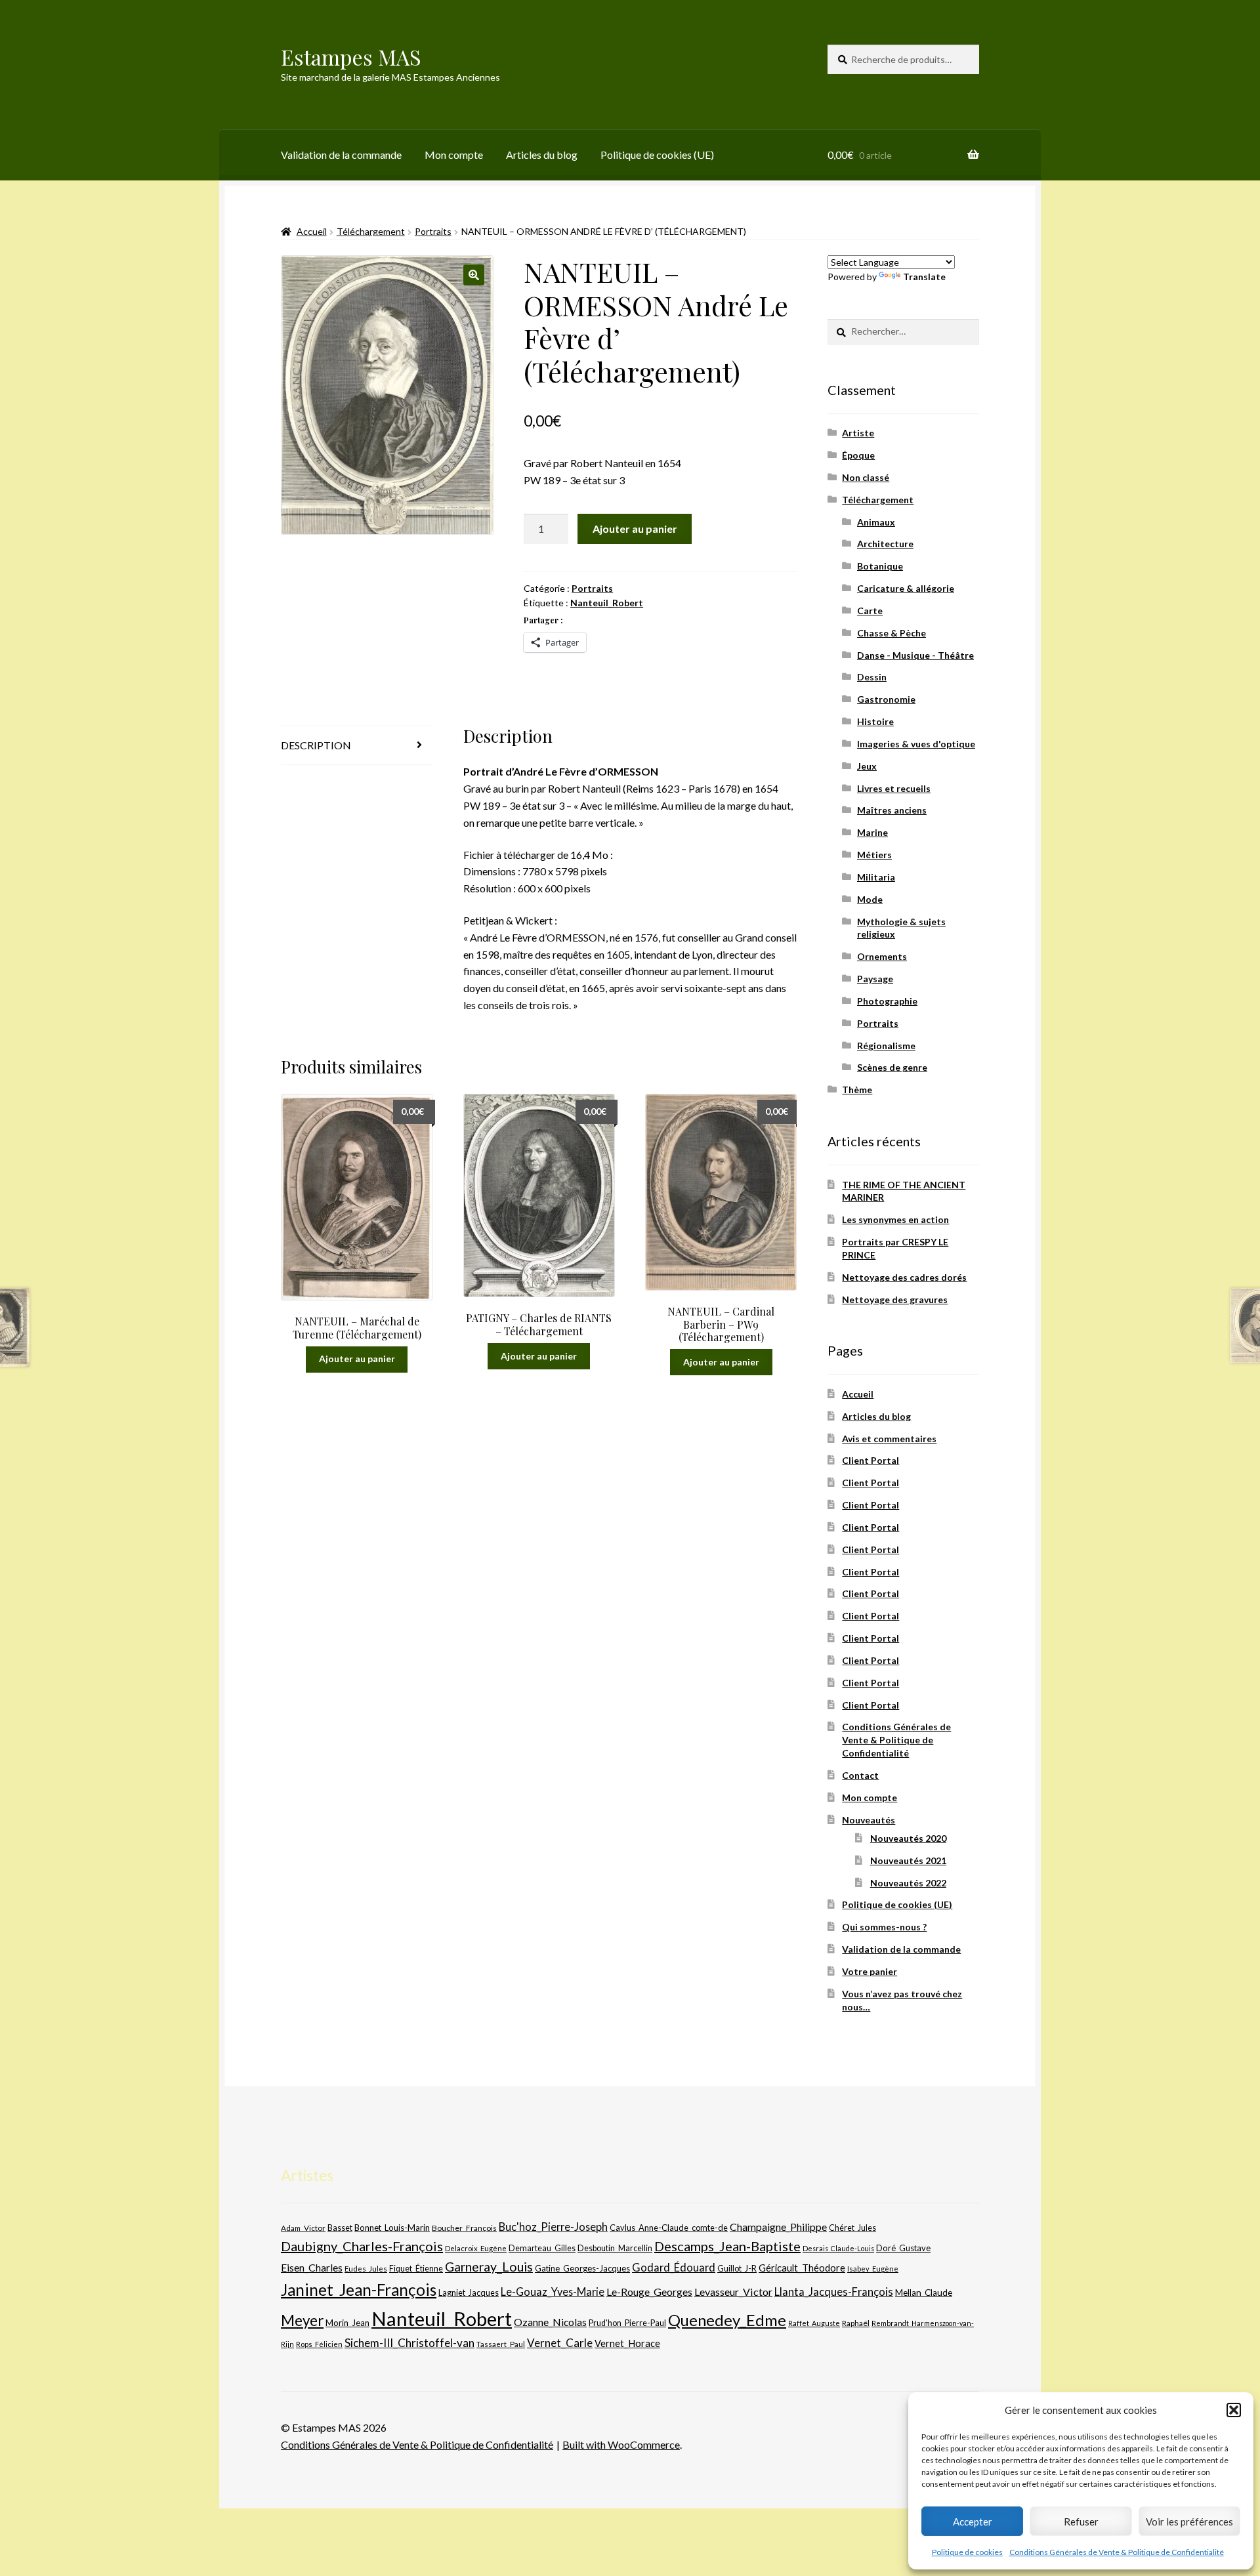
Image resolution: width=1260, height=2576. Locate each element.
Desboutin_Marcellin (615, 2248)
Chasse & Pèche (892, 633)
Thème (857, 1090)
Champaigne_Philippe (778, 2227)
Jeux (867, 766)
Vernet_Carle (560, 2343)
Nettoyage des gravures (895, 1299)
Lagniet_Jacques (469, 2293)
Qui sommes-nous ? (884, 1927)
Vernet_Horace (627, 2343)
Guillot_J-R (737, 2268)
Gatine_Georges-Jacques (582, 2268)
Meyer (302, 2320)
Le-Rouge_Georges (649, 2292)
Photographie (887, 1001)
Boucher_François (464, 2228)
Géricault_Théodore (802, 2268)
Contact (860, 1775)
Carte (870, 611)
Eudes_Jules (366, 2269)
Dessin (872, 677)
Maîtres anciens (892, 810)
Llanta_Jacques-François (834, 2292)
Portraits (433, 231)
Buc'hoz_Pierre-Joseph (553, 2227)
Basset (340, 2228)
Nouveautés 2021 (908, 1860)
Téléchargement (371, 231)
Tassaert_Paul (501, 2344)
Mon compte (454, 155)
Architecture (885, 544)
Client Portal (871, 1460)
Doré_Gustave (903, 2248)
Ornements (882, 956)
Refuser (1081, 2522)
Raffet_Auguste (814, 2323)
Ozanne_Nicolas (550, 2322)
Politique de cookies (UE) (657, 155)
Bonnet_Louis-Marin (392, 2228)
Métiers (874, 855)
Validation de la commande (341, 155)
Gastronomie (886, 699)
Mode (870, 899)
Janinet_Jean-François (359, 2290)
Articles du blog (542, 155)
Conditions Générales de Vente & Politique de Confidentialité (1117, 2552)
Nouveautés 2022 (908, 1883)
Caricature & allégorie (906, 588)
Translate (924, 277)
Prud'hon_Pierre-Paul (627, 2323)
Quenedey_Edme (727, 2320)
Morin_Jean (347, 2323)
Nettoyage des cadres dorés (904, 1277)
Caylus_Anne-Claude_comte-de (669, 2228)
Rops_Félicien (319, 2344)
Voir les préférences (1189, 2522)
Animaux (876, 522)
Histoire (875, 721)
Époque (858, 455)
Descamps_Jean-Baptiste (727, 2246)
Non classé (866, 477)
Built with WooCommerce (621, 2444)
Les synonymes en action (895, 1219)
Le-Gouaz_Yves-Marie (553, 2292)
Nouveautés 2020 (908, 1838)
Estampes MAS (351, 57)
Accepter (973, 2522)
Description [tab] (316, 745)
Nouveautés (869, 1820)
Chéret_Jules (852, 2228)
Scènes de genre (892, 1067)
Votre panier (870, 1971)
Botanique (880, 566)
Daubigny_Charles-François (362, 2246)
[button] (1234, 2410)
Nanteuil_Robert (607, 603)
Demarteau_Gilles (542, 2248)
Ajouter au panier (635, 529)
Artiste (858, 433)
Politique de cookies (967, 2552)
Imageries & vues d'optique (916, 744)
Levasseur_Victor (733, 2292)
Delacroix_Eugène (476, 2248)
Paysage (875, 979)
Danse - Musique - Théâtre (915, 655)
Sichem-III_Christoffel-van (409, 2343)
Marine (872, 832)
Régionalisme (886, 1046)
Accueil (312, 231)
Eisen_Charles (312, 2267)
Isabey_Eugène (873, 2269)
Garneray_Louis (489, 2267)
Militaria (876, 877)
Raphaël (856, 2323)
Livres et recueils (894, 788)
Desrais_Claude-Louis (838, 2248)
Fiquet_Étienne (416, 2269)
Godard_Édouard (674, 2268)
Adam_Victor (303, 2228)
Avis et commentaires (889, 1439)
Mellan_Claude (924, 2293)
